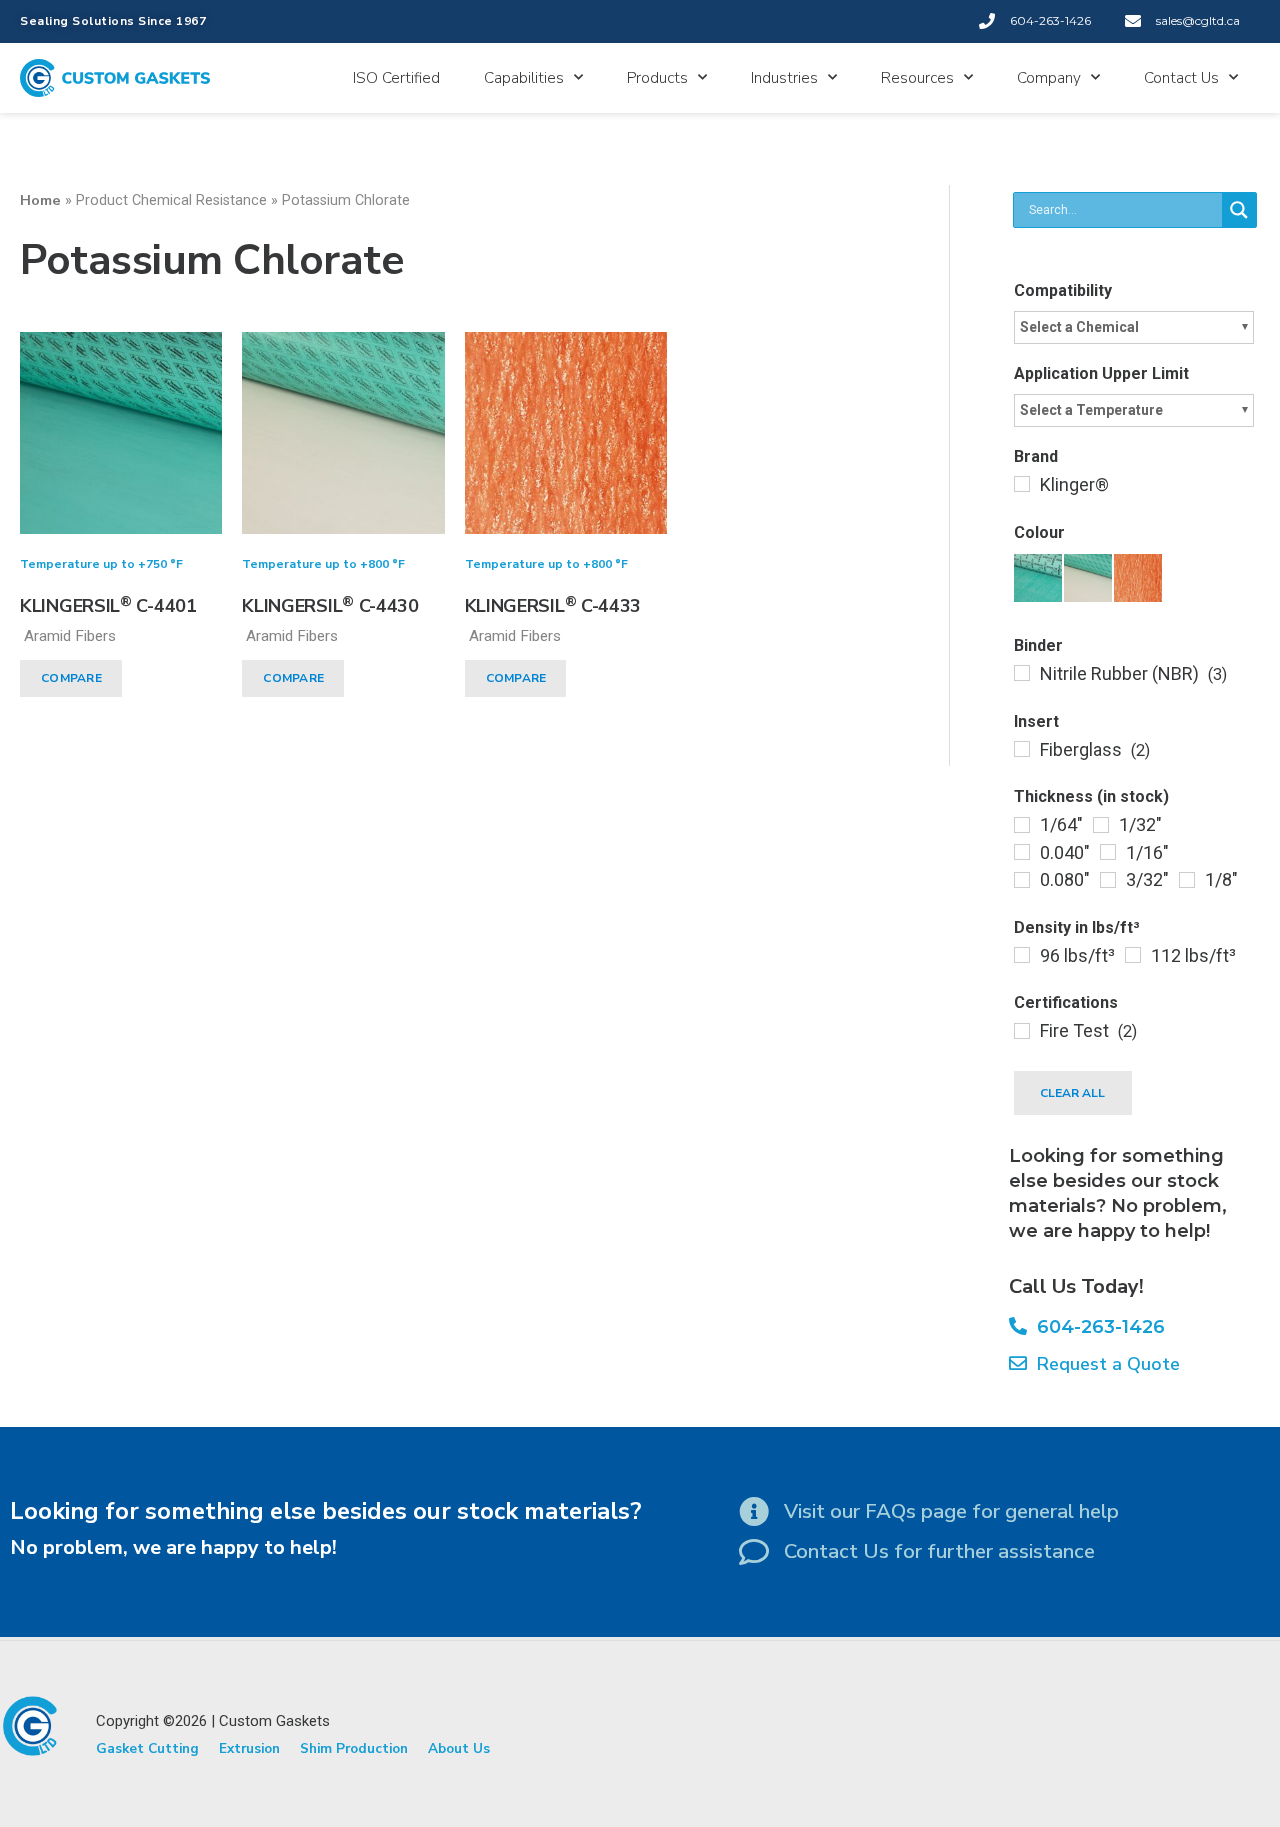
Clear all (1072, 1093)
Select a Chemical (1079, 327)
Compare (71, 678)
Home (40, 200)
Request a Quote (1103, 1364)
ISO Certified (396, 78)
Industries (784, 78)
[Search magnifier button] (1239, 210)
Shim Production (354, 1748)
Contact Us (1181, 78)
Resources (917, 78)
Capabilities (524, 78)
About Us (459, 1748)
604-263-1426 (1096, 1327)
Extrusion (249, 1748)
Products (657, 78)
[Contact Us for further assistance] (754, 1552)
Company (1049, 78)
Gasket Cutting (147, 1748)
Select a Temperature (1091, 410)
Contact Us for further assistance (939, 1551)
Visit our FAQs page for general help (951, 1511)
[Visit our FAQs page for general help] (754, 1512)
